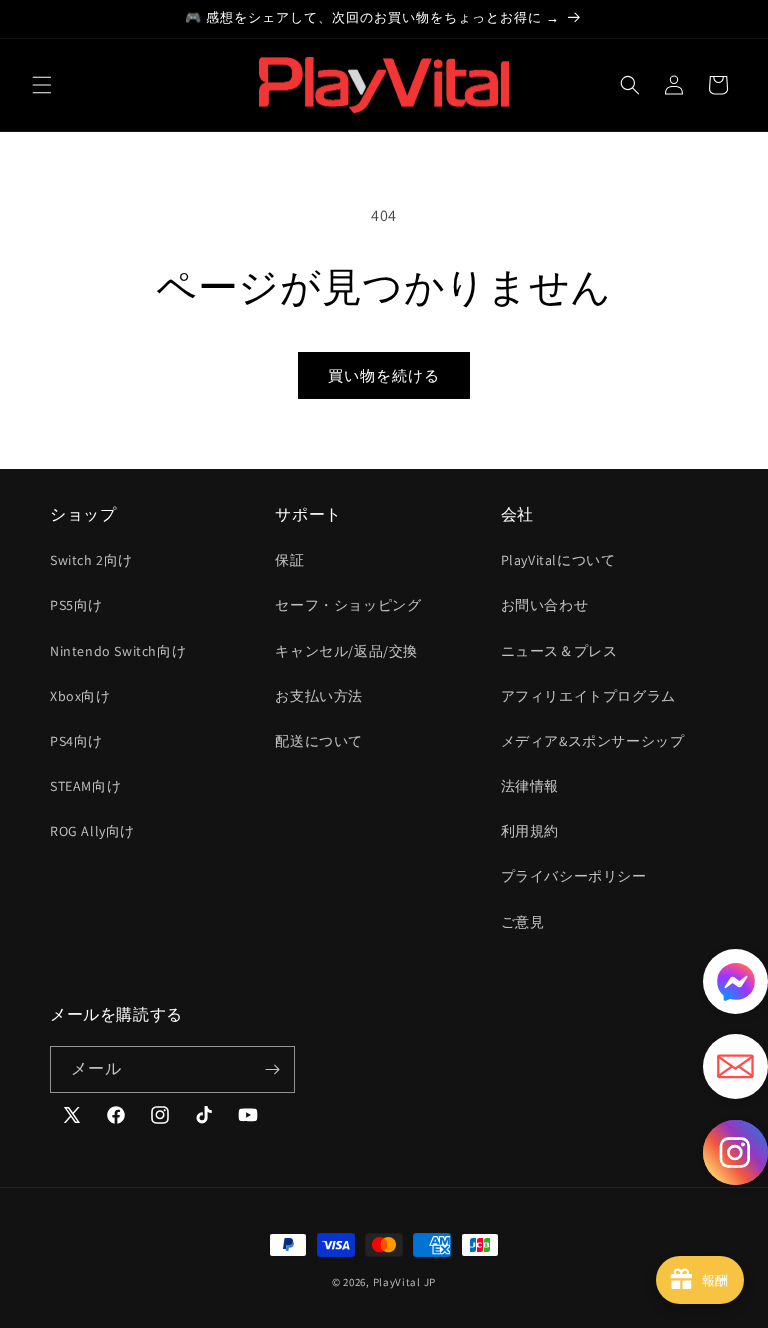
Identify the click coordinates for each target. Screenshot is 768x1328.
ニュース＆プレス (559, 651)
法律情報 (530, 786)
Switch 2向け (91, 560)
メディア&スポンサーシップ (593, 741)
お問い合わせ (545, 605)
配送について (319, 741)
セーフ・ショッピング (348, 605)
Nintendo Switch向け (118, 651)
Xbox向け (80, 696)
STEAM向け (85, 786)
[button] (42, 85)
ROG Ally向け (92, 831)
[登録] (272, 1069)
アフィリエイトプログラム (588, 696)
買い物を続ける (384, 375)
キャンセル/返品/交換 (346, 651)
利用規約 (530, 831)
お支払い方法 (319, 696)
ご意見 (523, 922)
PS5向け (76, 605)
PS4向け (76, 741)
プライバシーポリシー (574, 876)
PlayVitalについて (558, 560)
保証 (289, 560)
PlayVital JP (404, 1282)
